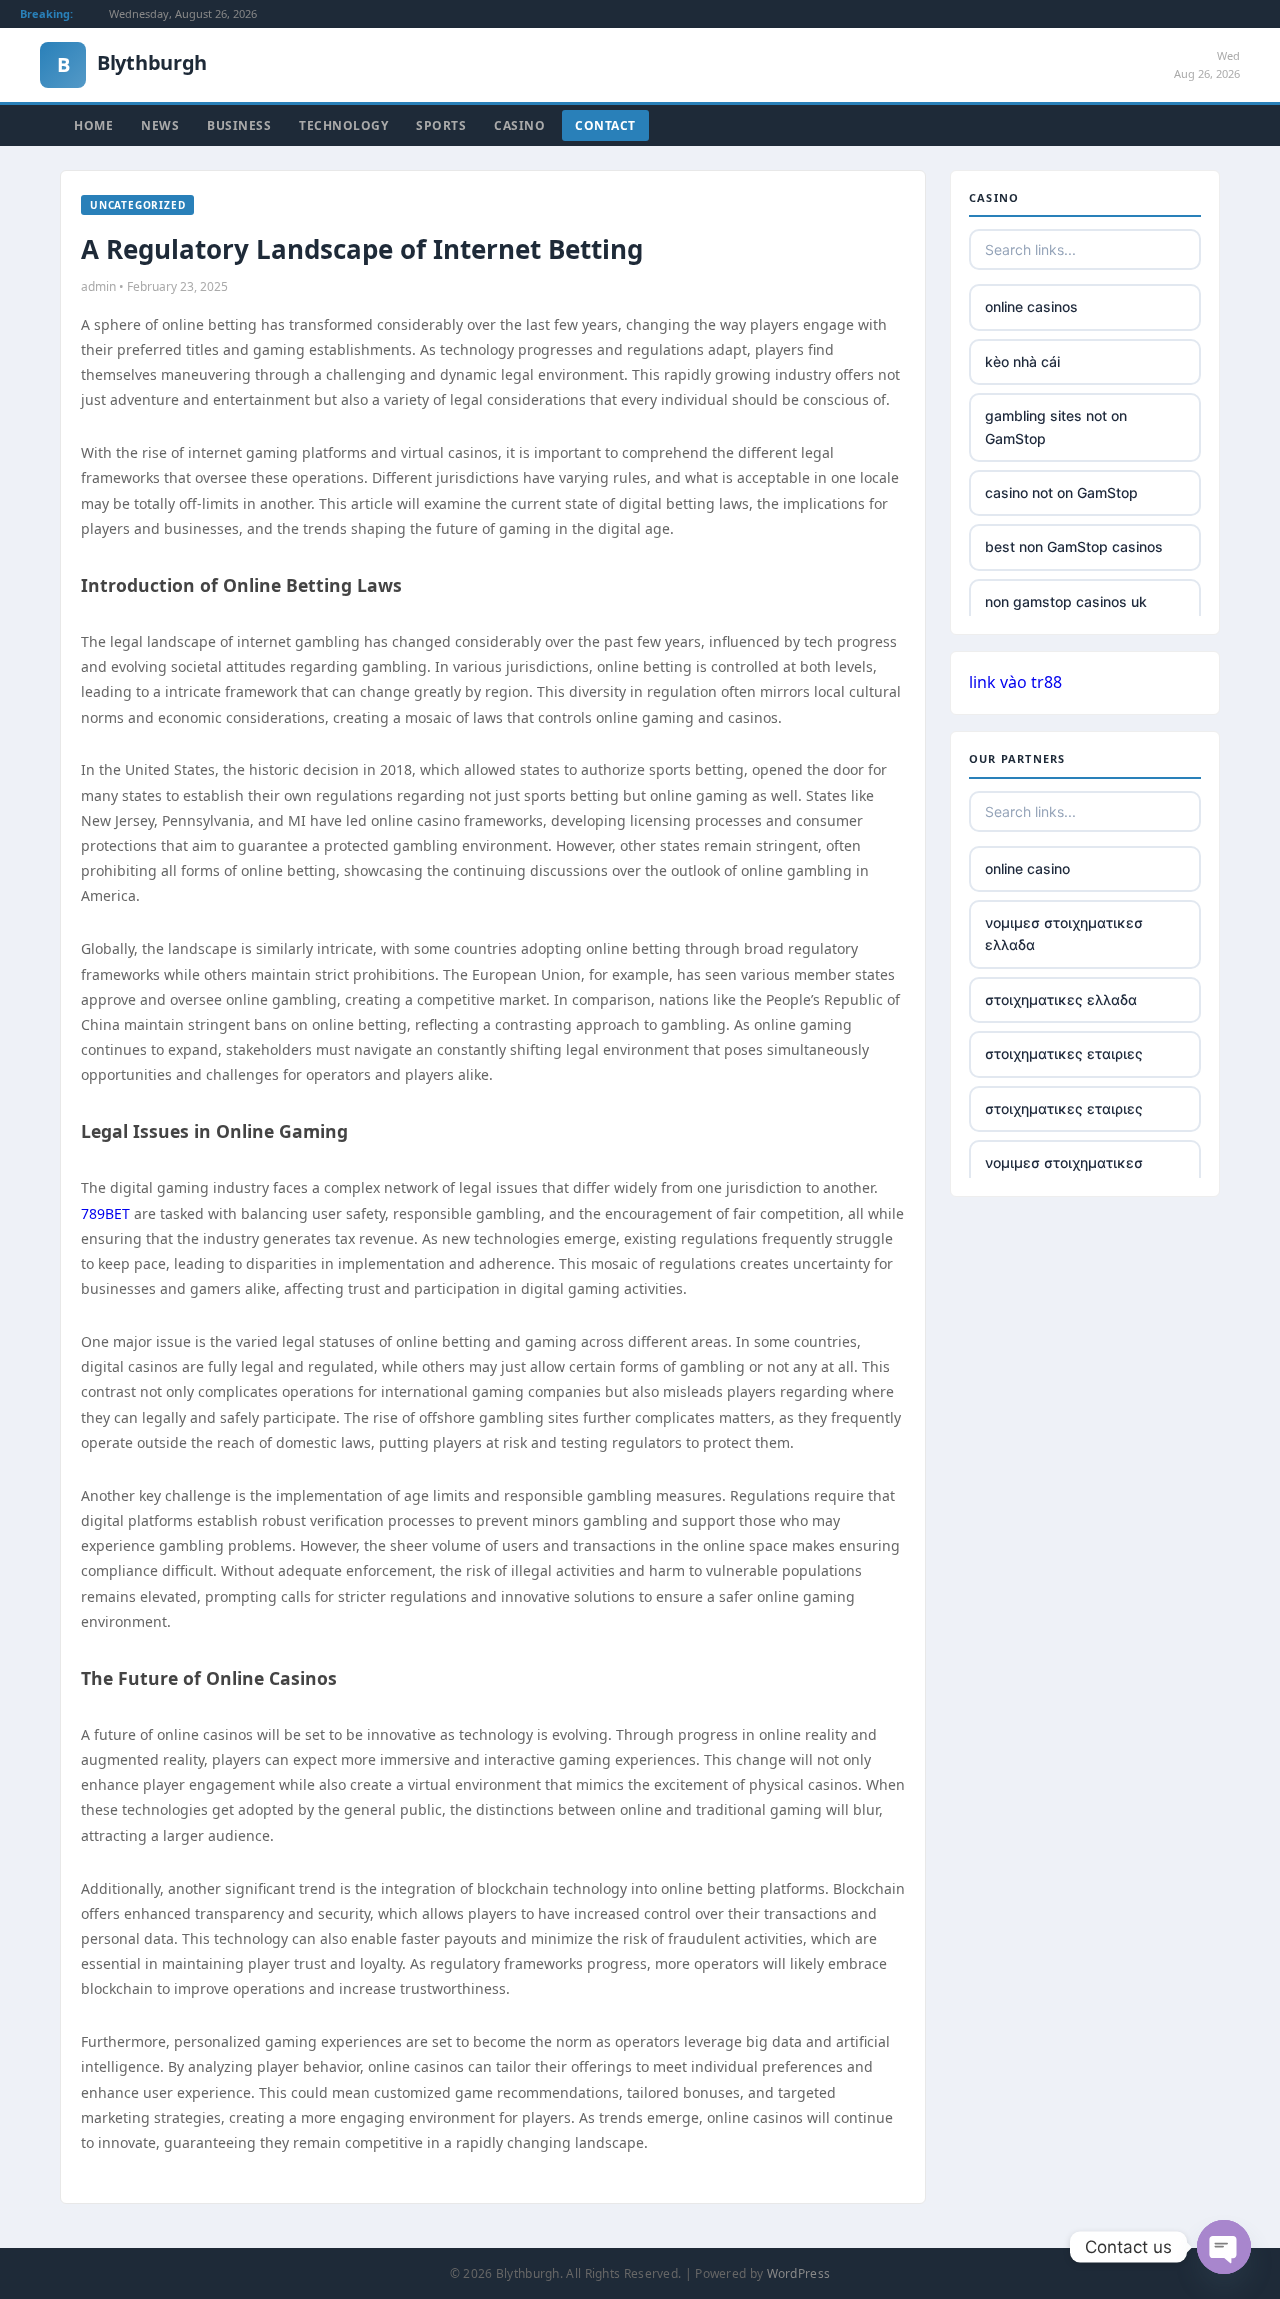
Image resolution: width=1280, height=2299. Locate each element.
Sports (441, 125)
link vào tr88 (1015, 682)
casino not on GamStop (1061, 492)
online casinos (1031, 306)
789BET (105, 1213)
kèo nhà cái (1022, 361)
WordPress (799, 2273)
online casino (1027, 868)
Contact (605, 125)
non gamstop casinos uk (1066, 601)
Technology (343, 125)
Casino (519, 125)
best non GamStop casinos (1074, 546)
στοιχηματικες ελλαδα (1061, 999)
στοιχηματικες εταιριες (1064, 1053)
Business (239, 125)
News (160, 125)
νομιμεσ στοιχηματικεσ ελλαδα (1064, 933)
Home (93, 125)
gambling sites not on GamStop (1056, 426)
